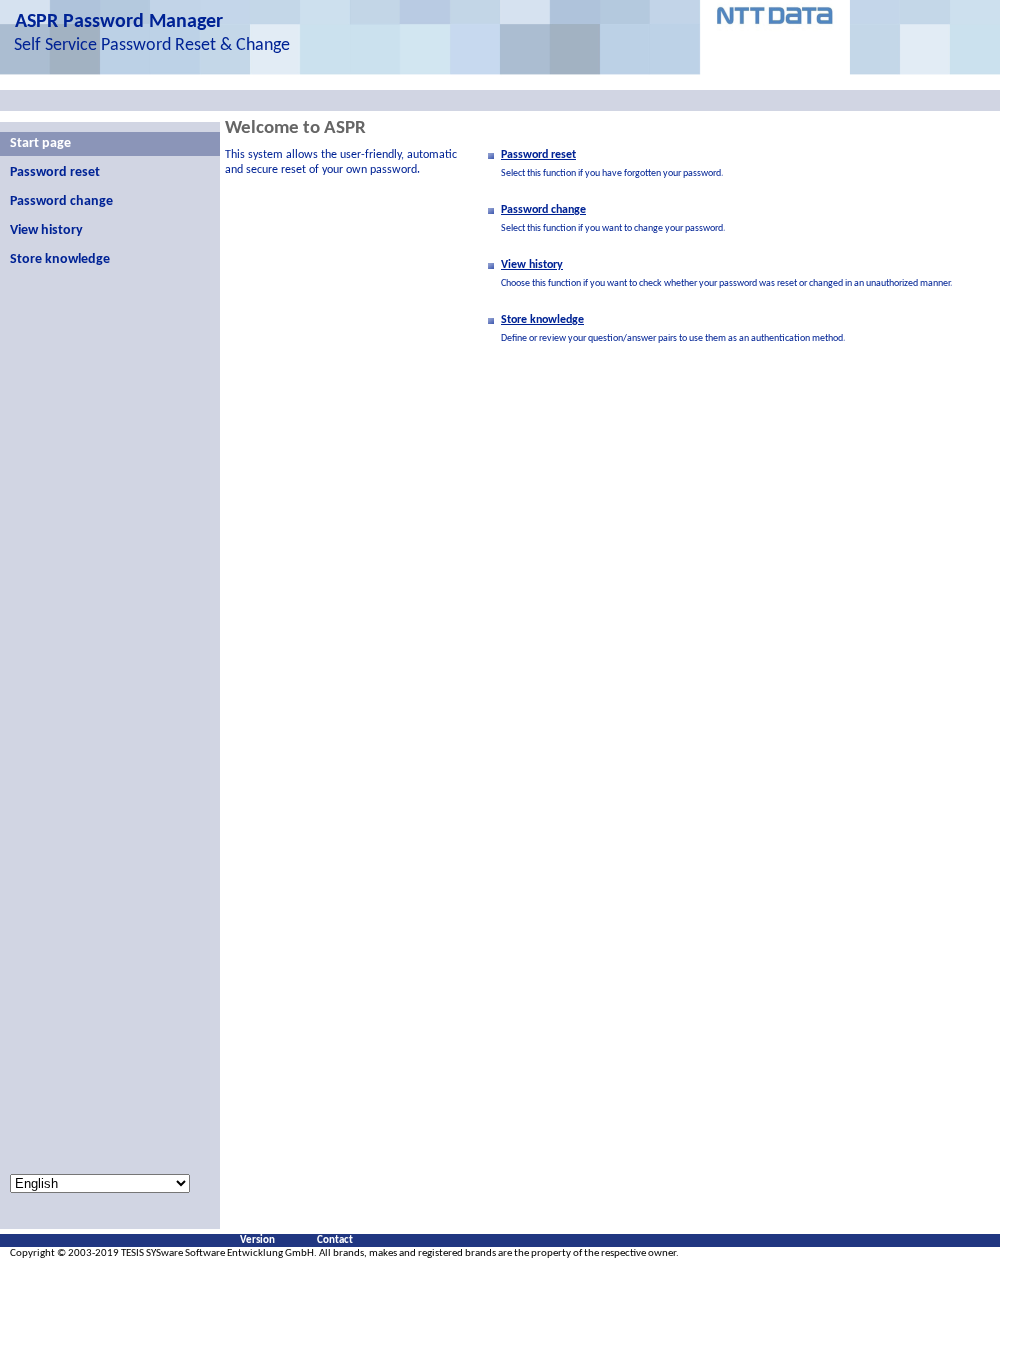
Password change (61, 201)
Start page (40, 143)
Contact (335, 1240)
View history (46, 230)
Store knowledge (60, 259)
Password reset (55, 172)
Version (257, 1240)
